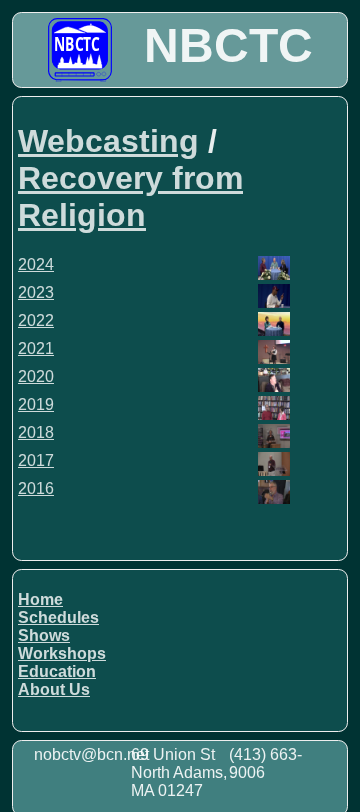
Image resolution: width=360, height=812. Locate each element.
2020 (36, 376)
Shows (44, 635)
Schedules (58, 617)
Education (57, 671)
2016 (36, 488)
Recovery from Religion (130, 196)
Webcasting (108, 141)
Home (40, 599)
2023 (36, 292)
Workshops (62, 653)
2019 (36, 404)
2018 (36, 432)
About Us (54, 689)
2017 (36, 460)
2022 (36, 320)
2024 (36, 264)
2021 (36, 348)
